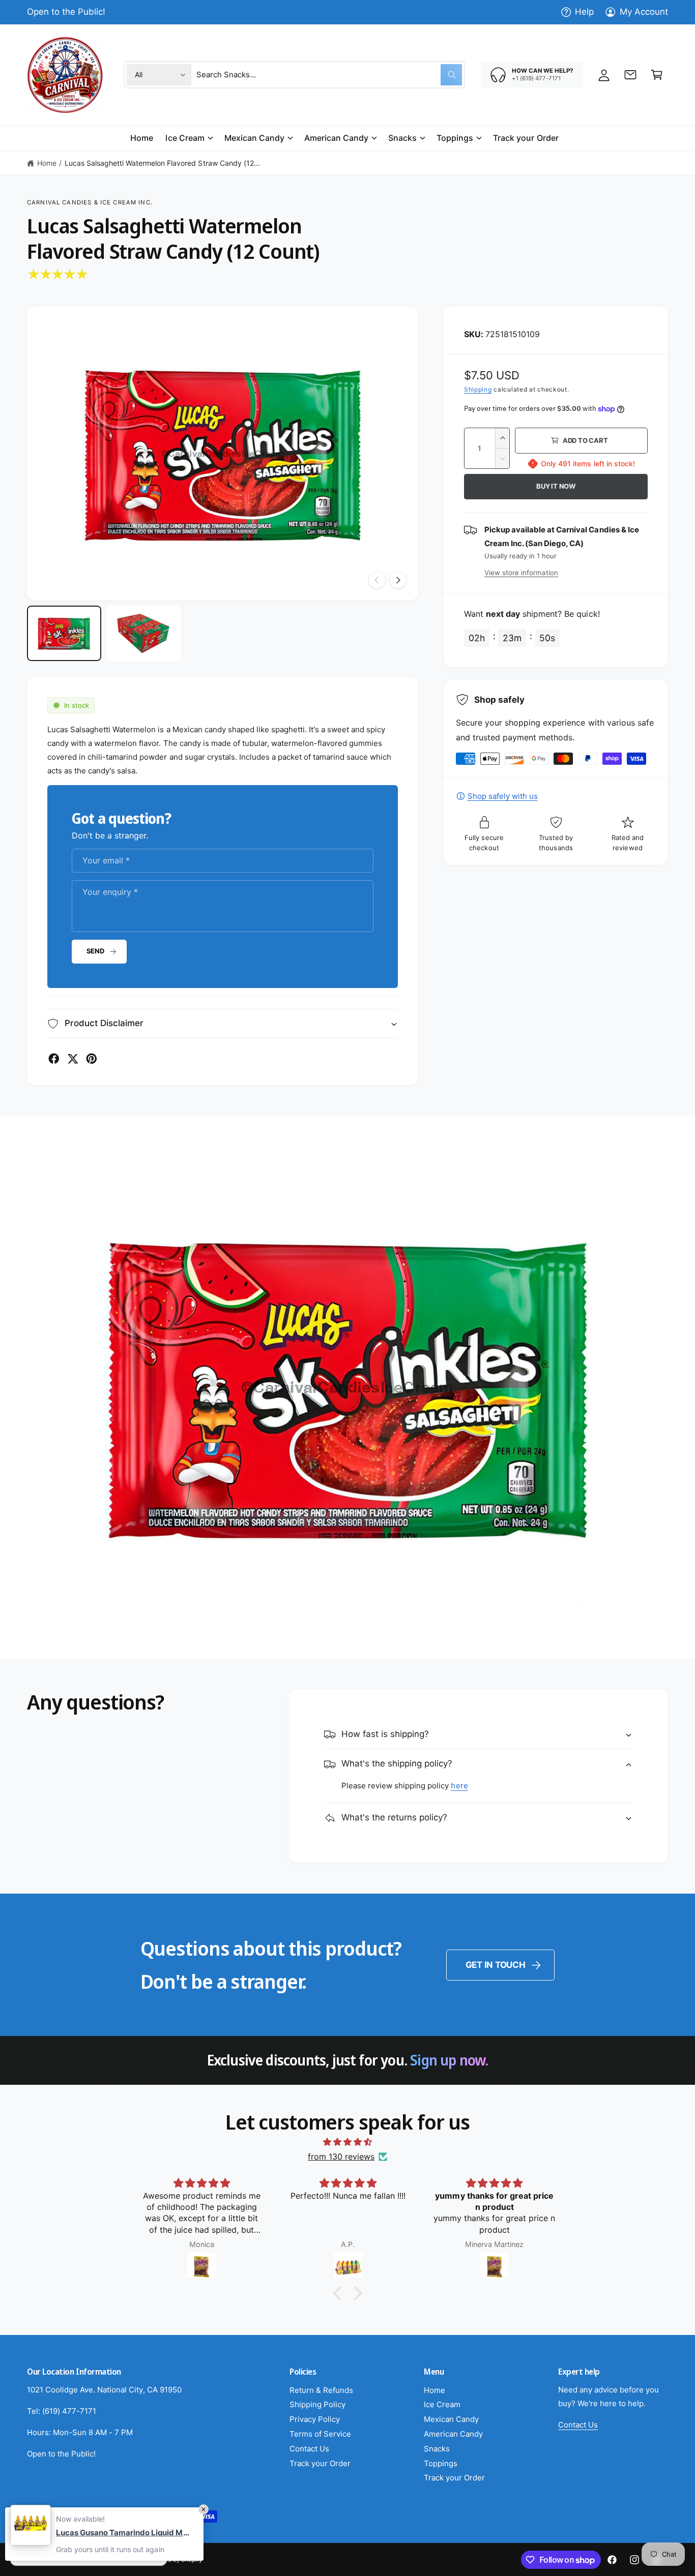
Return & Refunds (321, 2390)
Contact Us (309, 2449)
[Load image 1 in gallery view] (64, 634)
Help (584, 12)
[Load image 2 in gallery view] (143, 634)
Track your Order (320, 2463)
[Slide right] (398, 580)
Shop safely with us (503, 796)
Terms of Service (320, 2434)
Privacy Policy (315, 2419)
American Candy (336, 138)
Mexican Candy (254, 138)
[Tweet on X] (73, 1059)
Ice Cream (185, 138)
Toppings (455, 138)
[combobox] (329, 75)
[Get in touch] (630, 75)
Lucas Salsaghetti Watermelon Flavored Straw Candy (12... (162, 163)
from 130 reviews (341, 2156)
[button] (657, 75)
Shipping (478, 389)
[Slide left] (377, 580)
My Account (644, 12)
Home (47, 163)
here (459, 1786)
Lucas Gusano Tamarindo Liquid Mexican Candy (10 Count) (125, 2533)
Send (95, 951)
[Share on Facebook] (54, 1059)
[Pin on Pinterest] (92, 1059)
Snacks (402, 138)
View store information (521, 573)
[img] (347, 2142)
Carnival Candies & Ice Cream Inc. (90, 202)
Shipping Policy (317, 2404)
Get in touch (496, 1965)
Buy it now (556, 486)
